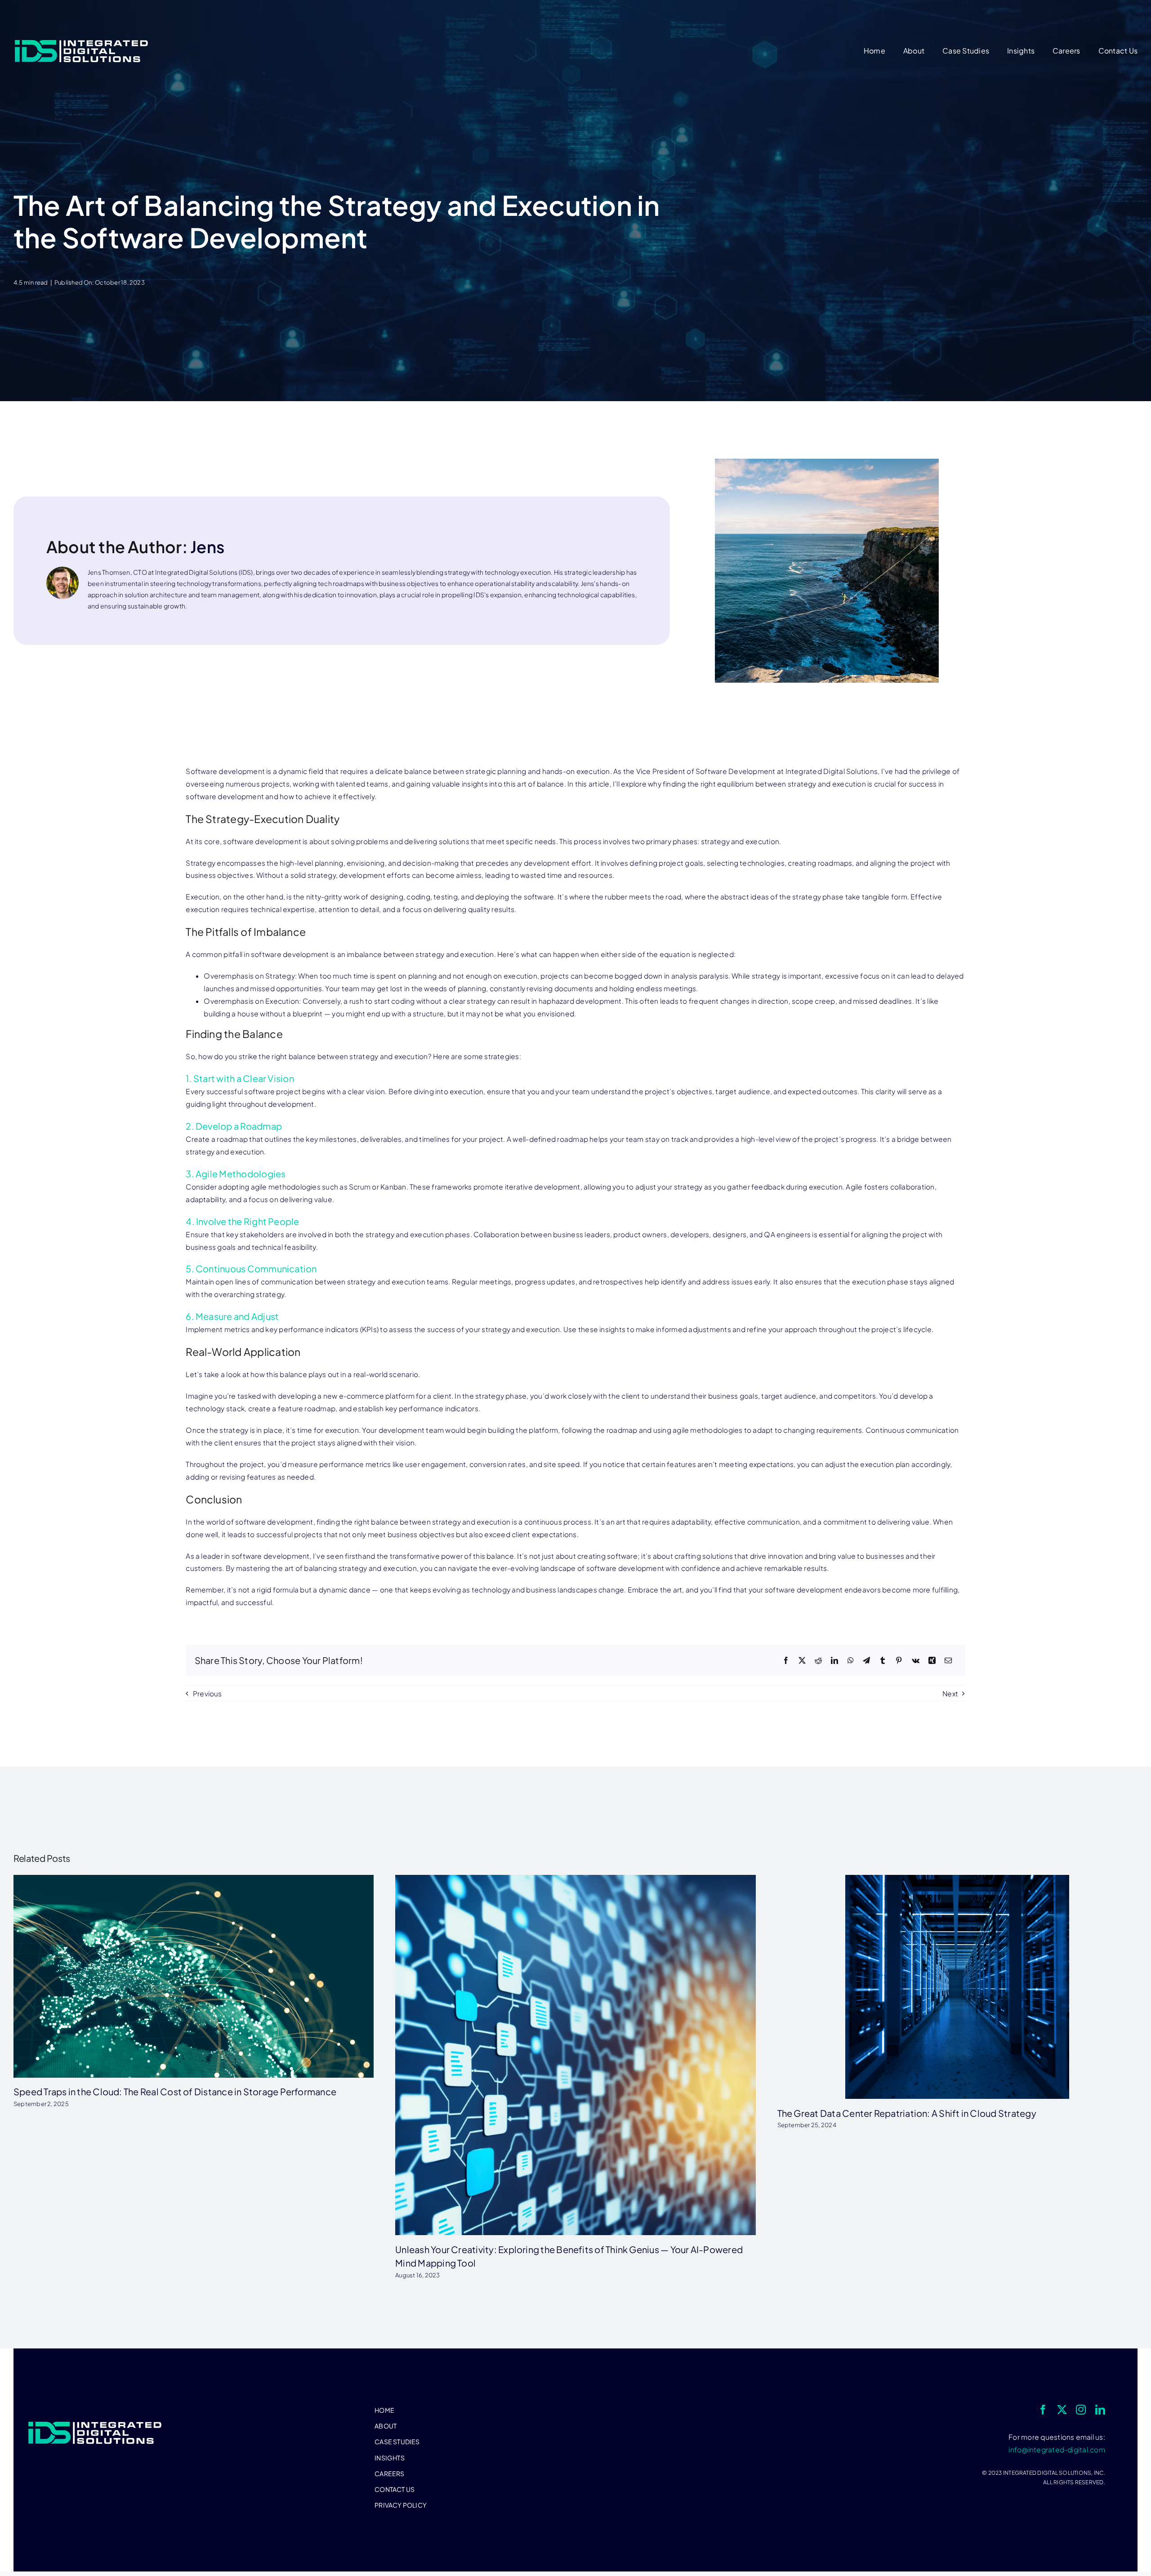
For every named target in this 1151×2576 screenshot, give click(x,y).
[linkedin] (1100, 2410)
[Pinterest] (899, 1661)
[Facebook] (786, 1661)
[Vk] (916, 1661)
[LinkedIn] (834, 1661)
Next (950, 1693)
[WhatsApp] (851, 1661)
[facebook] (1043, 2410)
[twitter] (1062, 2410)
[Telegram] (866, 1661)
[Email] (948, 1661)
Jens (207, 547)
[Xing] (932, 1661)
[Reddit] (818, 1661)
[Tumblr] (883, 1661)
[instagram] (1081, 2410)
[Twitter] (802, 1661)
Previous (207, 1693)
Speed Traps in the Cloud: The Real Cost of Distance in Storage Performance (175, 2091)
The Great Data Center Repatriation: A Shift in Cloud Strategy (907, 2113)
